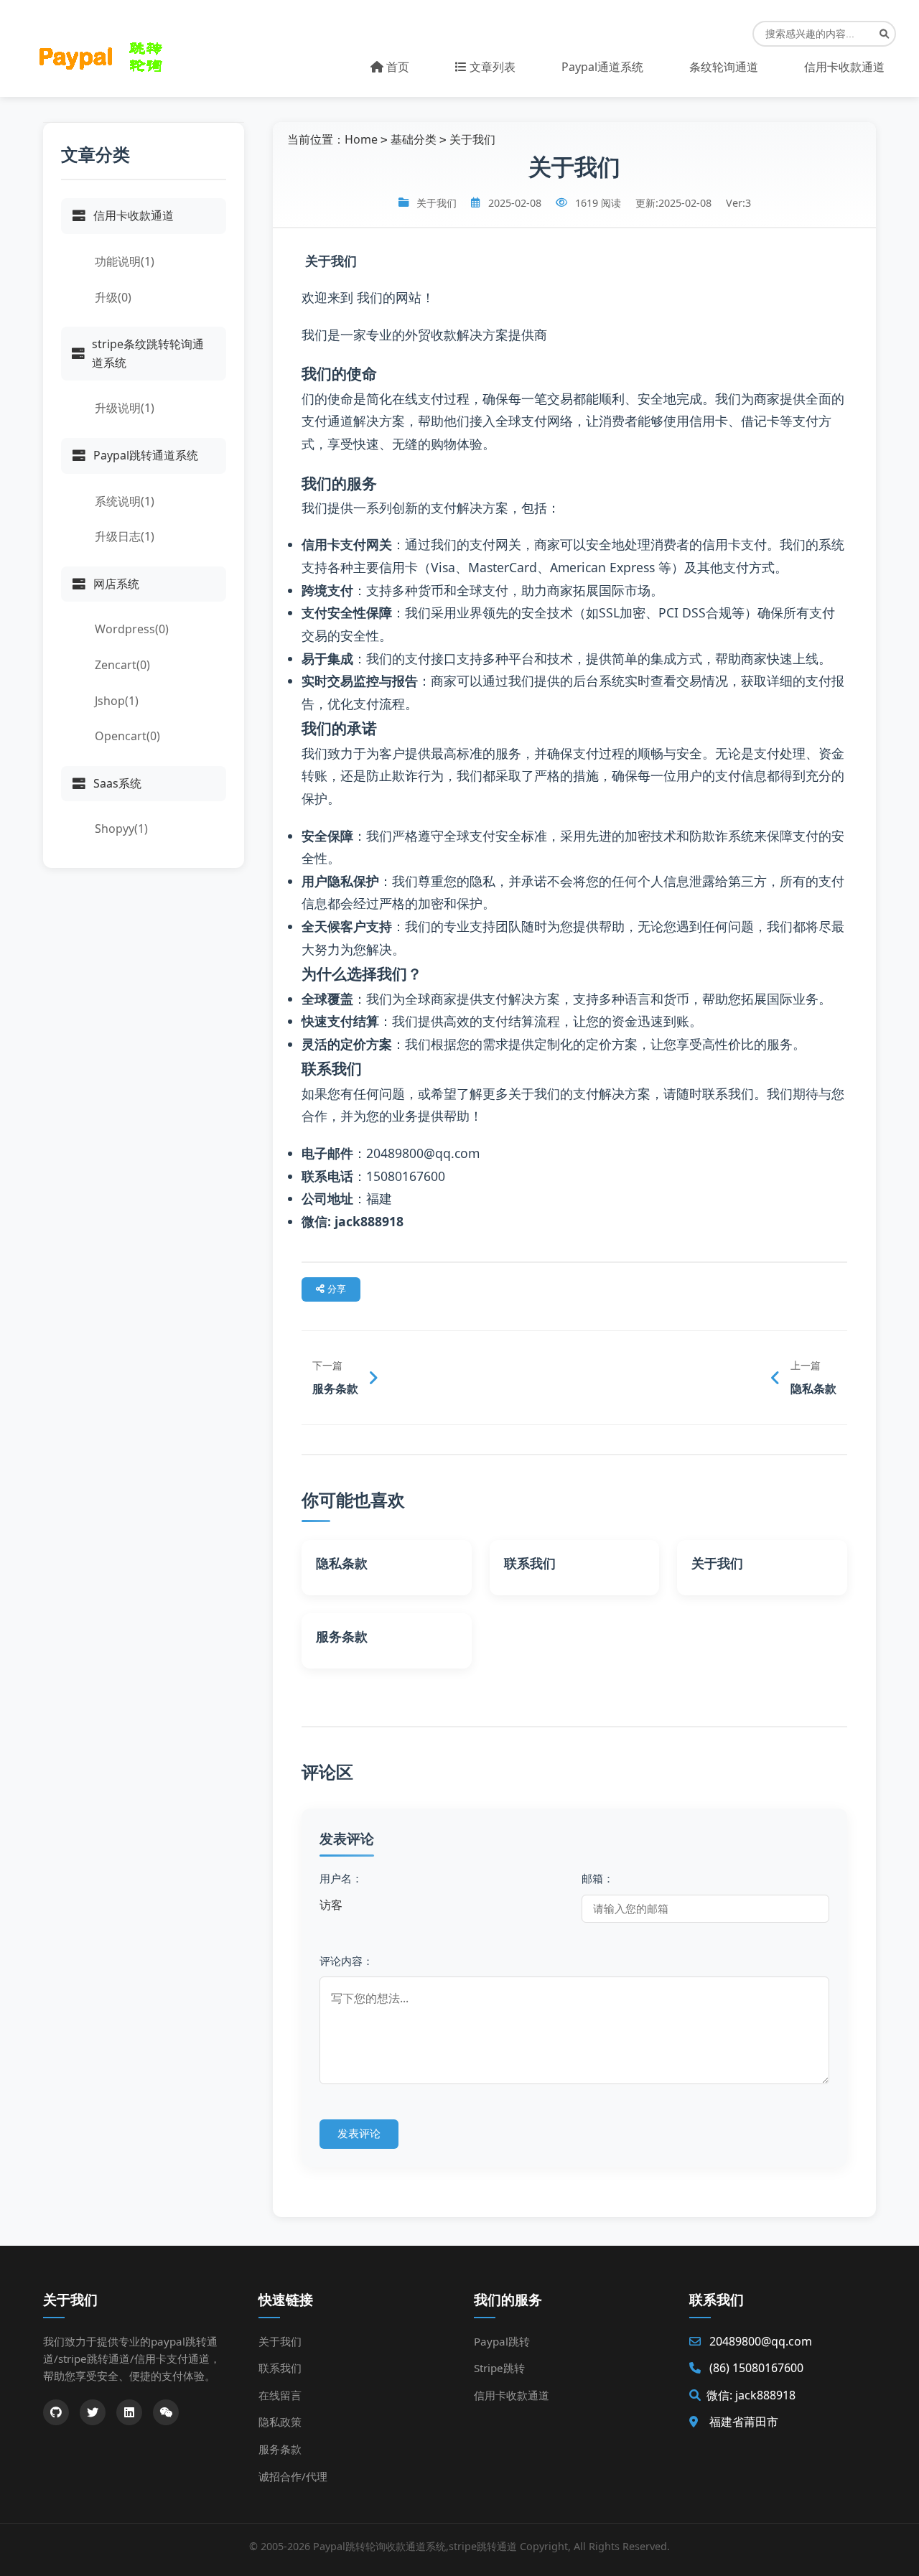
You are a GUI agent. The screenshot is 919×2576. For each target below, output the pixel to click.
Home (361, 139)
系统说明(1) (125, 501)
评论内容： (346, 1961)
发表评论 (359, 2133)
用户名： (341, 1878)
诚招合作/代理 (293, 2476)
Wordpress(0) (132, 629)
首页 (396, 67)
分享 (335, 1289)
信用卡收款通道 (512, 2395)
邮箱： (598, 1878)
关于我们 (472, 139)
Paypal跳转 (502, 2341)
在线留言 (280, 2395)
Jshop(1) (117, 701)
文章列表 (491, 67)
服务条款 (280, 2449)
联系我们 (280, 2368)
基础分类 (414, 139)
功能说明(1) (125, 261)
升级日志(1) (125, 536)
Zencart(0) (122, 665)
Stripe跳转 (499, 2368)
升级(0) (113, 297)
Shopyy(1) (121, 829)
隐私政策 (280, 2422)
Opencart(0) (127, 736)
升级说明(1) (125, 408)
